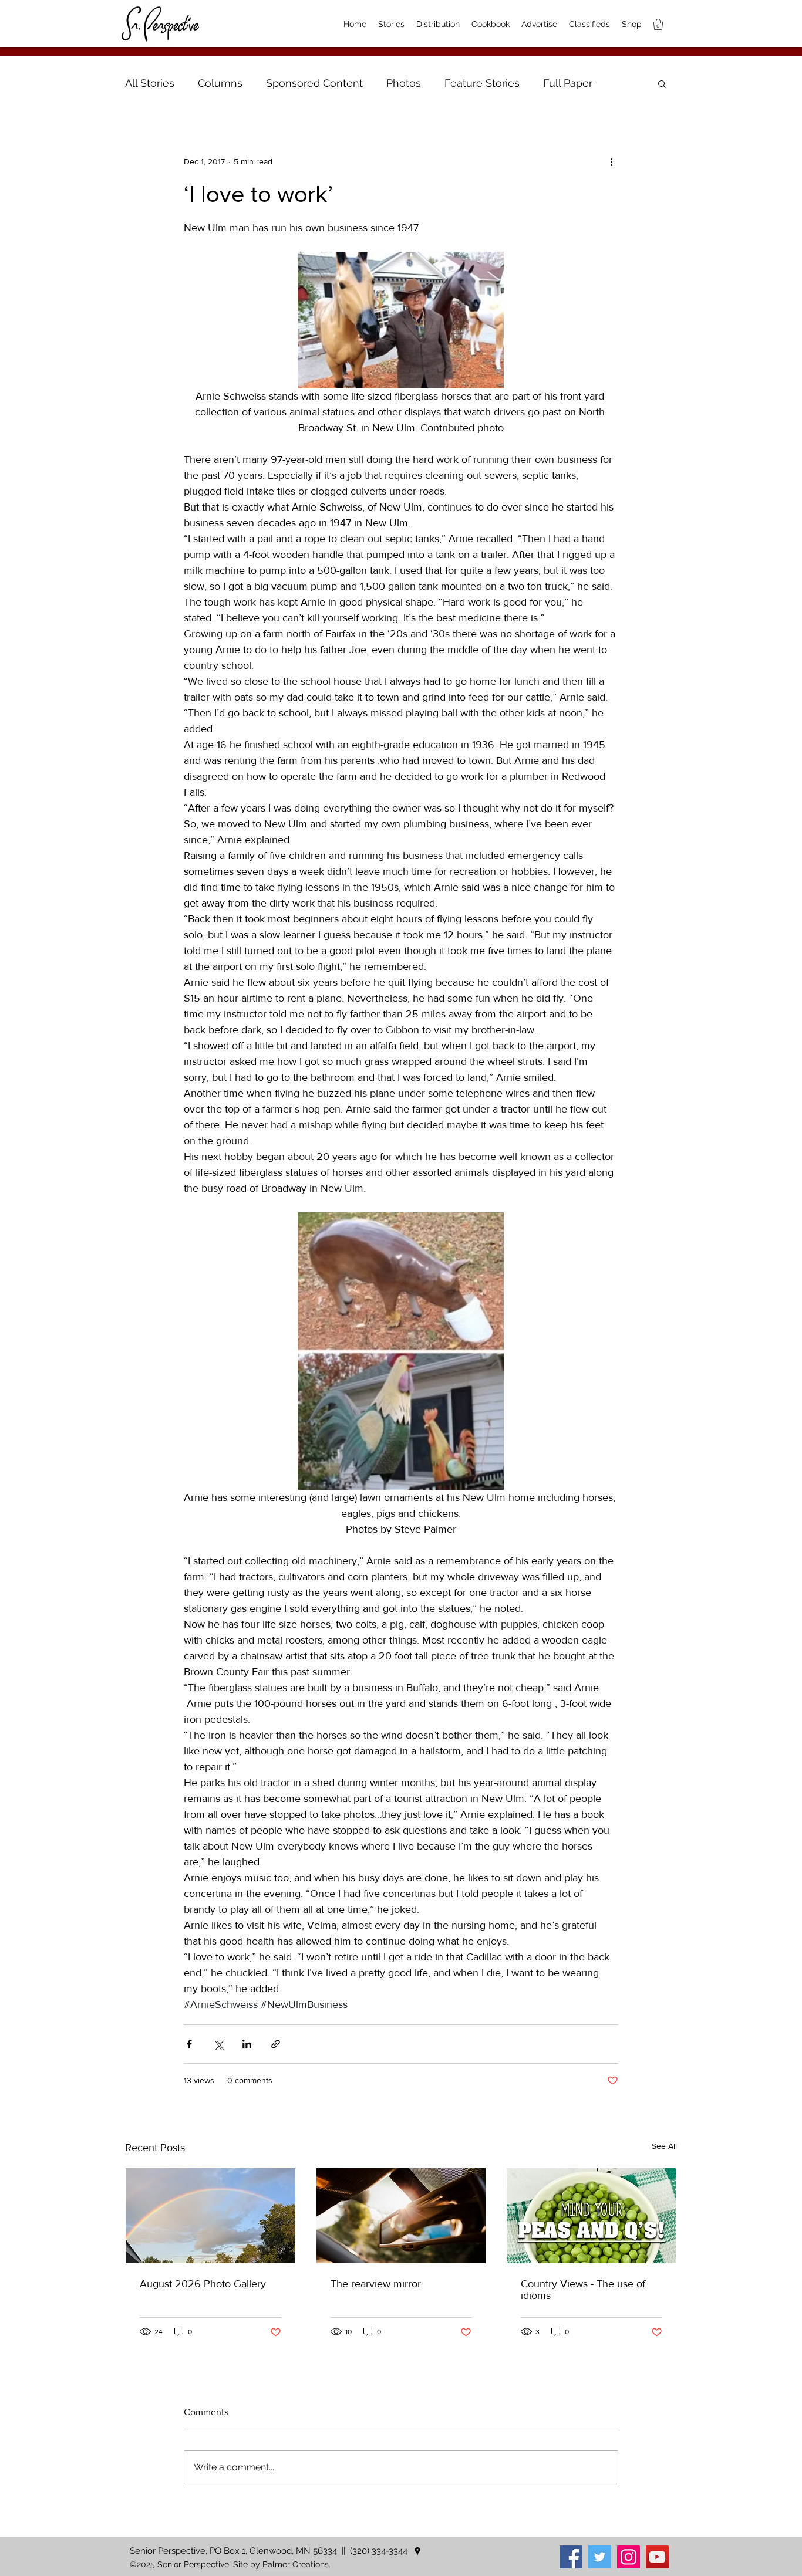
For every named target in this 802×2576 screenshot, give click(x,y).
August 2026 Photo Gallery (203, 2284)
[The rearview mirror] (401, 2216)
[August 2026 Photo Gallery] (210, 2216)
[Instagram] (629, 2557)
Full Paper (568, 83)
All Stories (150, 83)
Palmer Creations (296, 2564)
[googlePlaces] (417, 2551)
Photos (404, 83)
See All (664, 2146)
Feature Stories (482, 83)
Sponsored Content (314, 83)
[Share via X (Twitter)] (218, 2044)
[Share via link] (276, 2044)
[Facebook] (571, 2557)
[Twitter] (600, 2557)
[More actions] (611, 161)
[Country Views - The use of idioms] (592, 2216)
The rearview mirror (376, 2284)
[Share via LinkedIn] (247, 2044)
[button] (662, 83)
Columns (220, 83)
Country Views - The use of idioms (583, 2290)
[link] (658, 24)
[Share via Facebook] (189, 2044)
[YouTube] (657, 2557)
